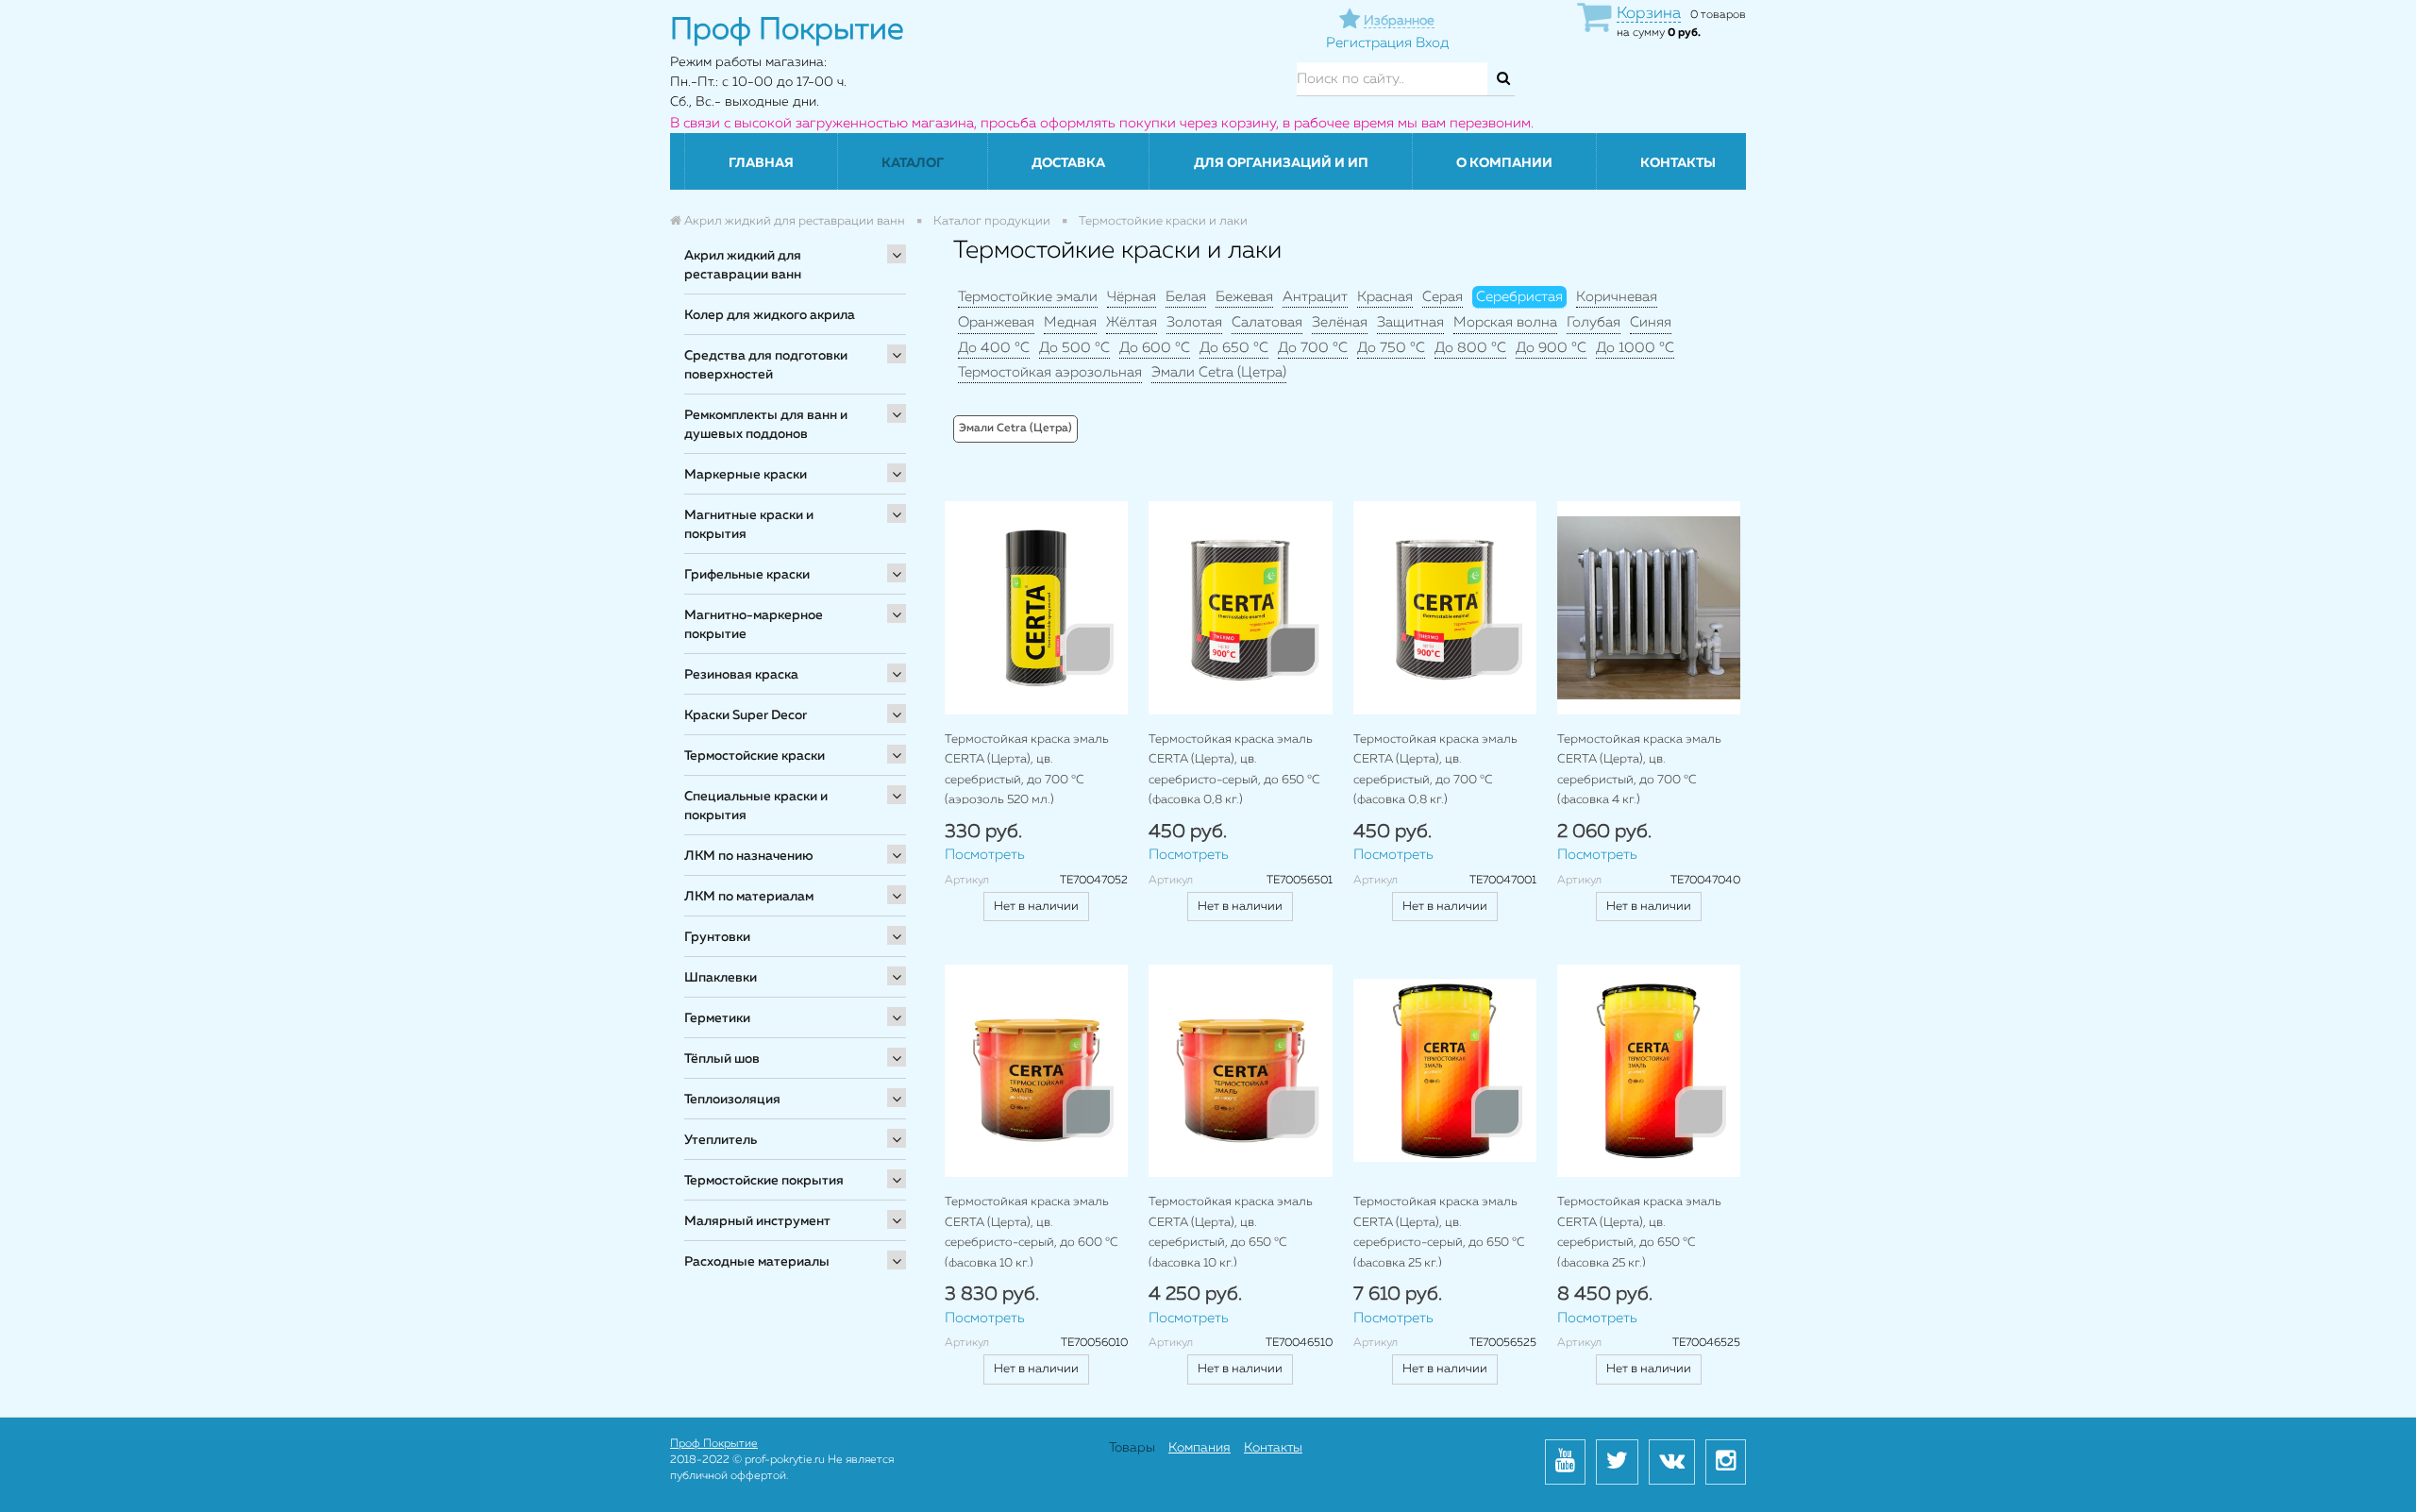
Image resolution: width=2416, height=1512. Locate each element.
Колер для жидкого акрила (770, 315)
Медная (1070, 322)
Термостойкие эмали (1028, 297)
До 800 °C (1470, 348)
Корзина (1649, 14)
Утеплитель (721, 1140)
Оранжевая (996, 322)
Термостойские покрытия (764, 1181)
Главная (761, 163)
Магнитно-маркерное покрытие (754, 625)
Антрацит (1315, 297)
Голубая (1594, 322)
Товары (1132, 1448)
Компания (1200, 1448)
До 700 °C (1313, 348)
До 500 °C (1074, 348)
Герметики (717, 1018)
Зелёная (1340, 322)
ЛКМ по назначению (749, 856)
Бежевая (1244, 297)
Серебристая (1519, 297)
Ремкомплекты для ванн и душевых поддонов (766, 425)
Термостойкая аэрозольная (1050, 372)
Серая (1443, 297)
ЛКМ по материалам (749, 897)
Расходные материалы (757, 1262)
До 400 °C (994, 348)
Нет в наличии (1036, 907)
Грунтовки (717, 937)
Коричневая (1617, 297)
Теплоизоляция (732, 1100)
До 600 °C (1155, 348)
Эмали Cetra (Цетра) (1219, 372)
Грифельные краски (747, 575)
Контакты (1678, 163)
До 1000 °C (1635, 348)
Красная (1385, 297)
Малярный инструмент (757, 1221)
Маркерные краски (746, 475)
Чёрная (1132, 297)
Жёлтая (1132, 322)
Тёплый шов (722, 1059)
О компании (1504, 163)
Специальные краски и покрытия (756, 806)
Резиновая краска (741, 675)
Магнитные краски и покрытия (749, 525)
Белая (1186, 297)
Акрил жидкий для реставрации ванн (743, 265)
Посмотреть (985, 855)
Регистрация (1369, 43)
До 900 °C (1551, 348)
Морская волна (1505, 322)
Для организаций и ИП (1281, 163)
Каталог (913, 163)
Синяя (1651, 322)
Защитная (1410, 322)
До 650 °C (1234, 348)
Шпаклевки (721, 978)
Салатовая (1267, 322)
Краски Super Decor (746, 715)
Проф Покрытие (714, 1444)
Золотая (1194, 322)
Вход (1432, 43)
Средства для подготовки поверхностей (766, 365)
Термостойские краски (755, 756)
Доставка (1068, 163)
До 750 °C (1391, 348)
